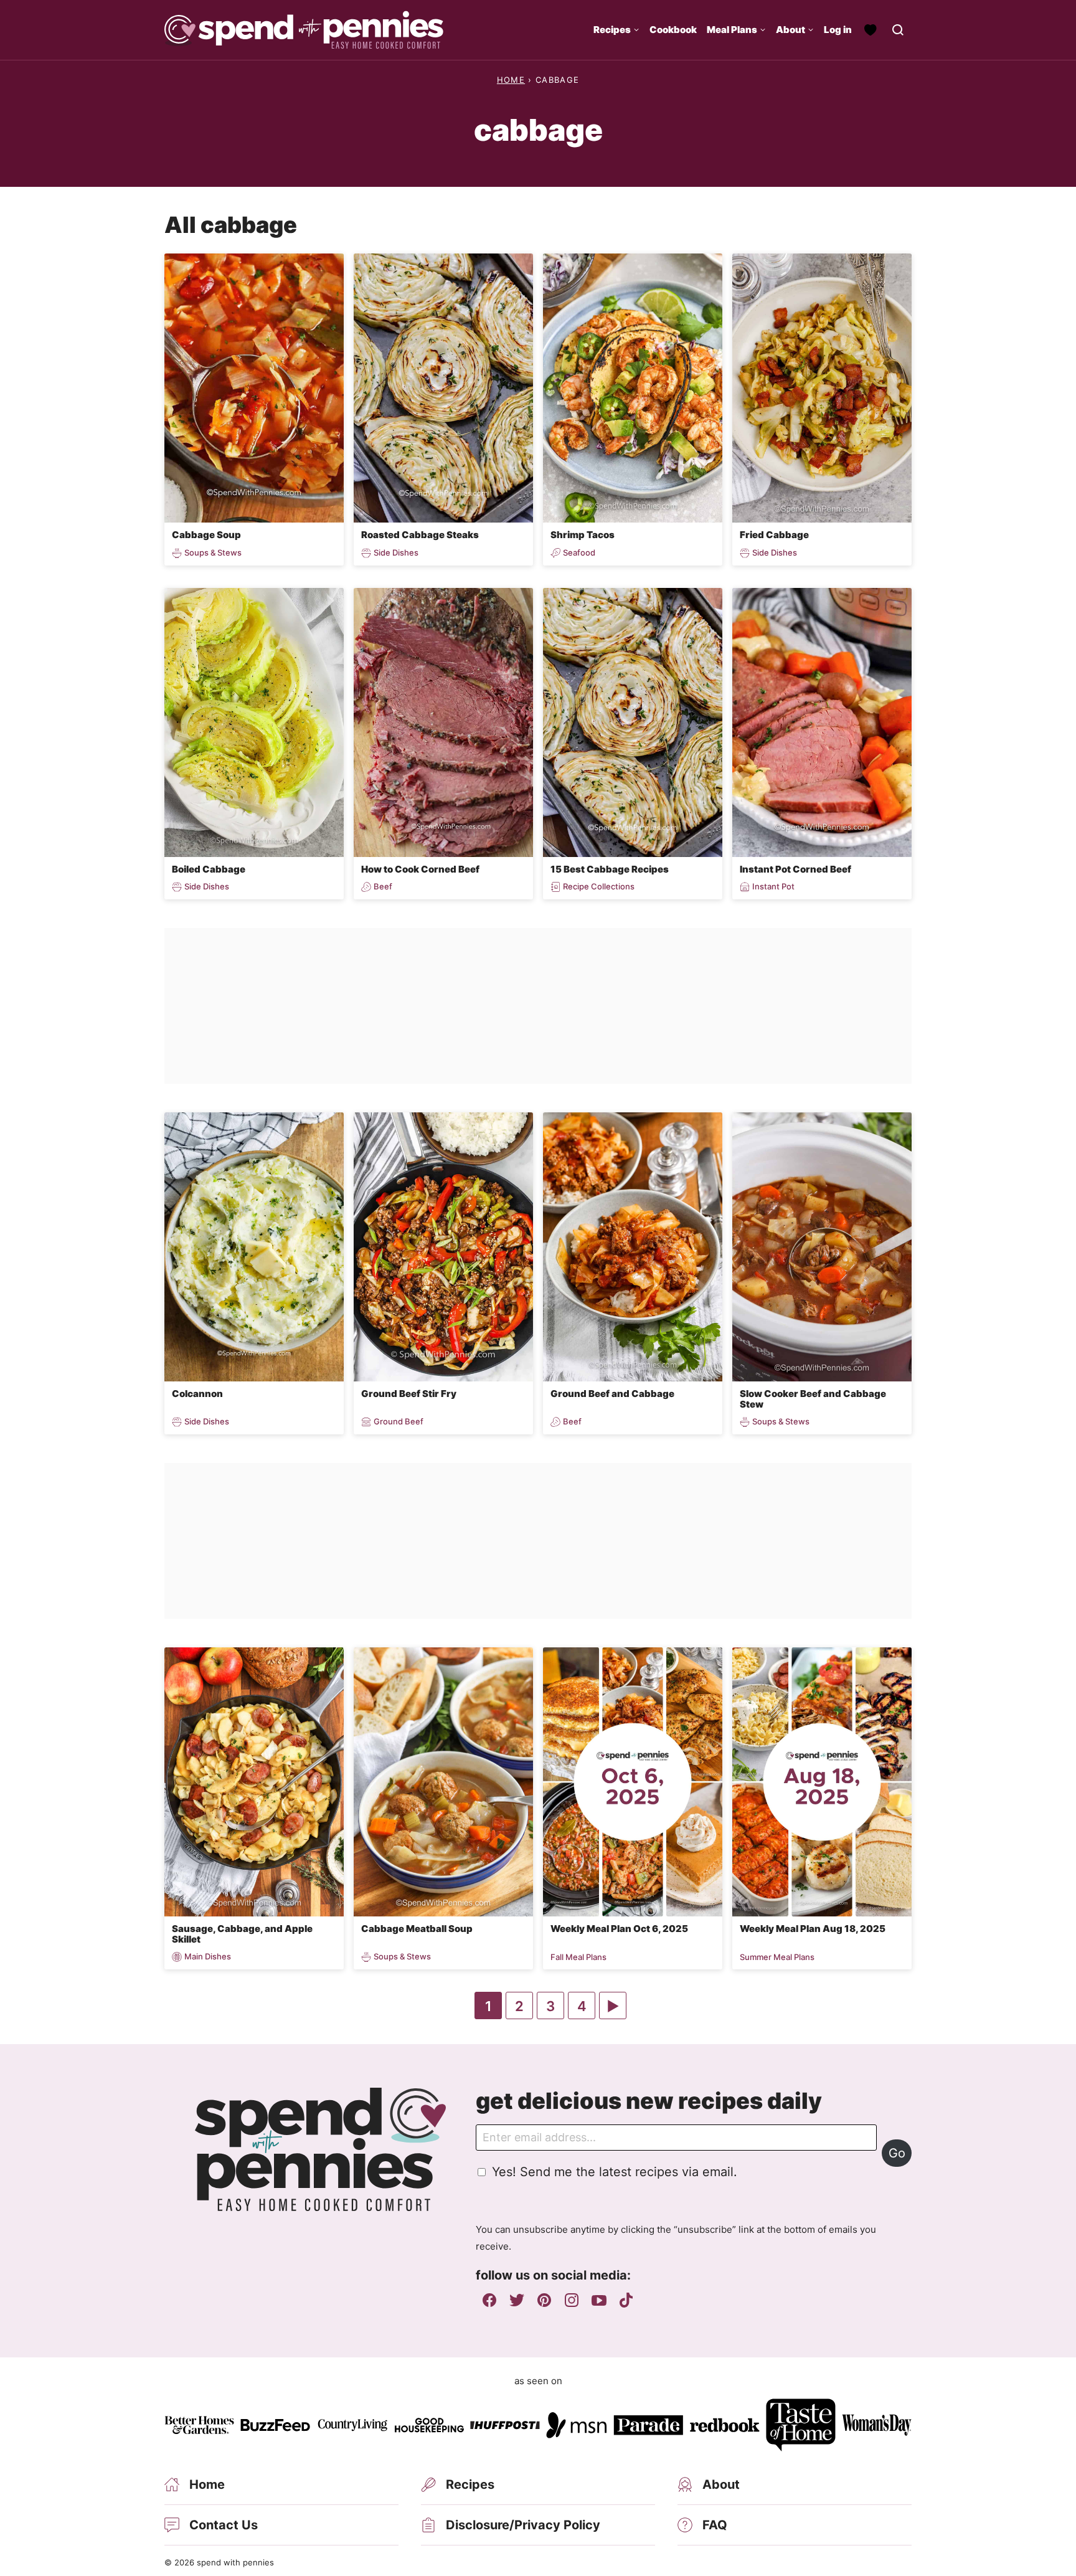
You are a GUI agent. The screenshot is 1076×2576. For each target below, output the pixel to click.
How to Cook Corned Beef (420, 869)
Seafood (579, 553)
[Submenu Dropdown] (636, 30)
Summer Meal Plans (777, 1957)
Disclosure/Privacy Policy (523, 2525)
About (790, 30)
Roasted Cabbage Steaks (420, 535)
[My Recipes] (871, 30)
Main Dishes (208, 1957)
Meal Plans (732, 30)
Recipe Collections (599, 887)
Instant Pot (773, 887)
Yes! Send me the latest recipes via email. (615, 2172)
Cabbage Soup (206, 535)
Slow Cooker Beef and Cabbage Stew (813, 1399)
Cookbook (673, 30)
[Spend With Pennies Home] (304, 30)
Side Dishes (396, 553)
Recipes (612, 30)
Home (511, 80)
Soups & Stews (213, 553)
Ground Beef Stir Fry (409, 1394)
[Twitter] (517, 2300)
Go (897, 2153)
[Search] (898, 30)
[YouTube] (599, 2300)
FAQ (715, 2525)
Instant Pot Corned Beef (795, 869)
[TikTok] (626, 2300)
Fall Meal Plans (578, 1957)
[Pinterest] (544, 2300)
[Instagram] (572, 2300)
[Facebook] (489, 2300)
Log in (838, 30)
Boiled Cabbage (209, 869)
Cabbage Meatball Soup (417, 1929)
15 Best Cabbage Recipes (610, 869)
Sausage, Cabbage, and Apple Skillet (242, 1934)
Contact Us (224, 2525)
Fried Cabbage (774, 535)
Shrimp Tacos (583, 535)
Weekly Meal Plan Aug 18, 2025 (813, 1929)
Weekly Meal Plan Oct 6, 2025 (619, 1929)
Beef (383, 887)
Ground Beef (399, 1422)
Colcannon (197, 1394)
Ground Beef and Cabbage (612, 1394)
